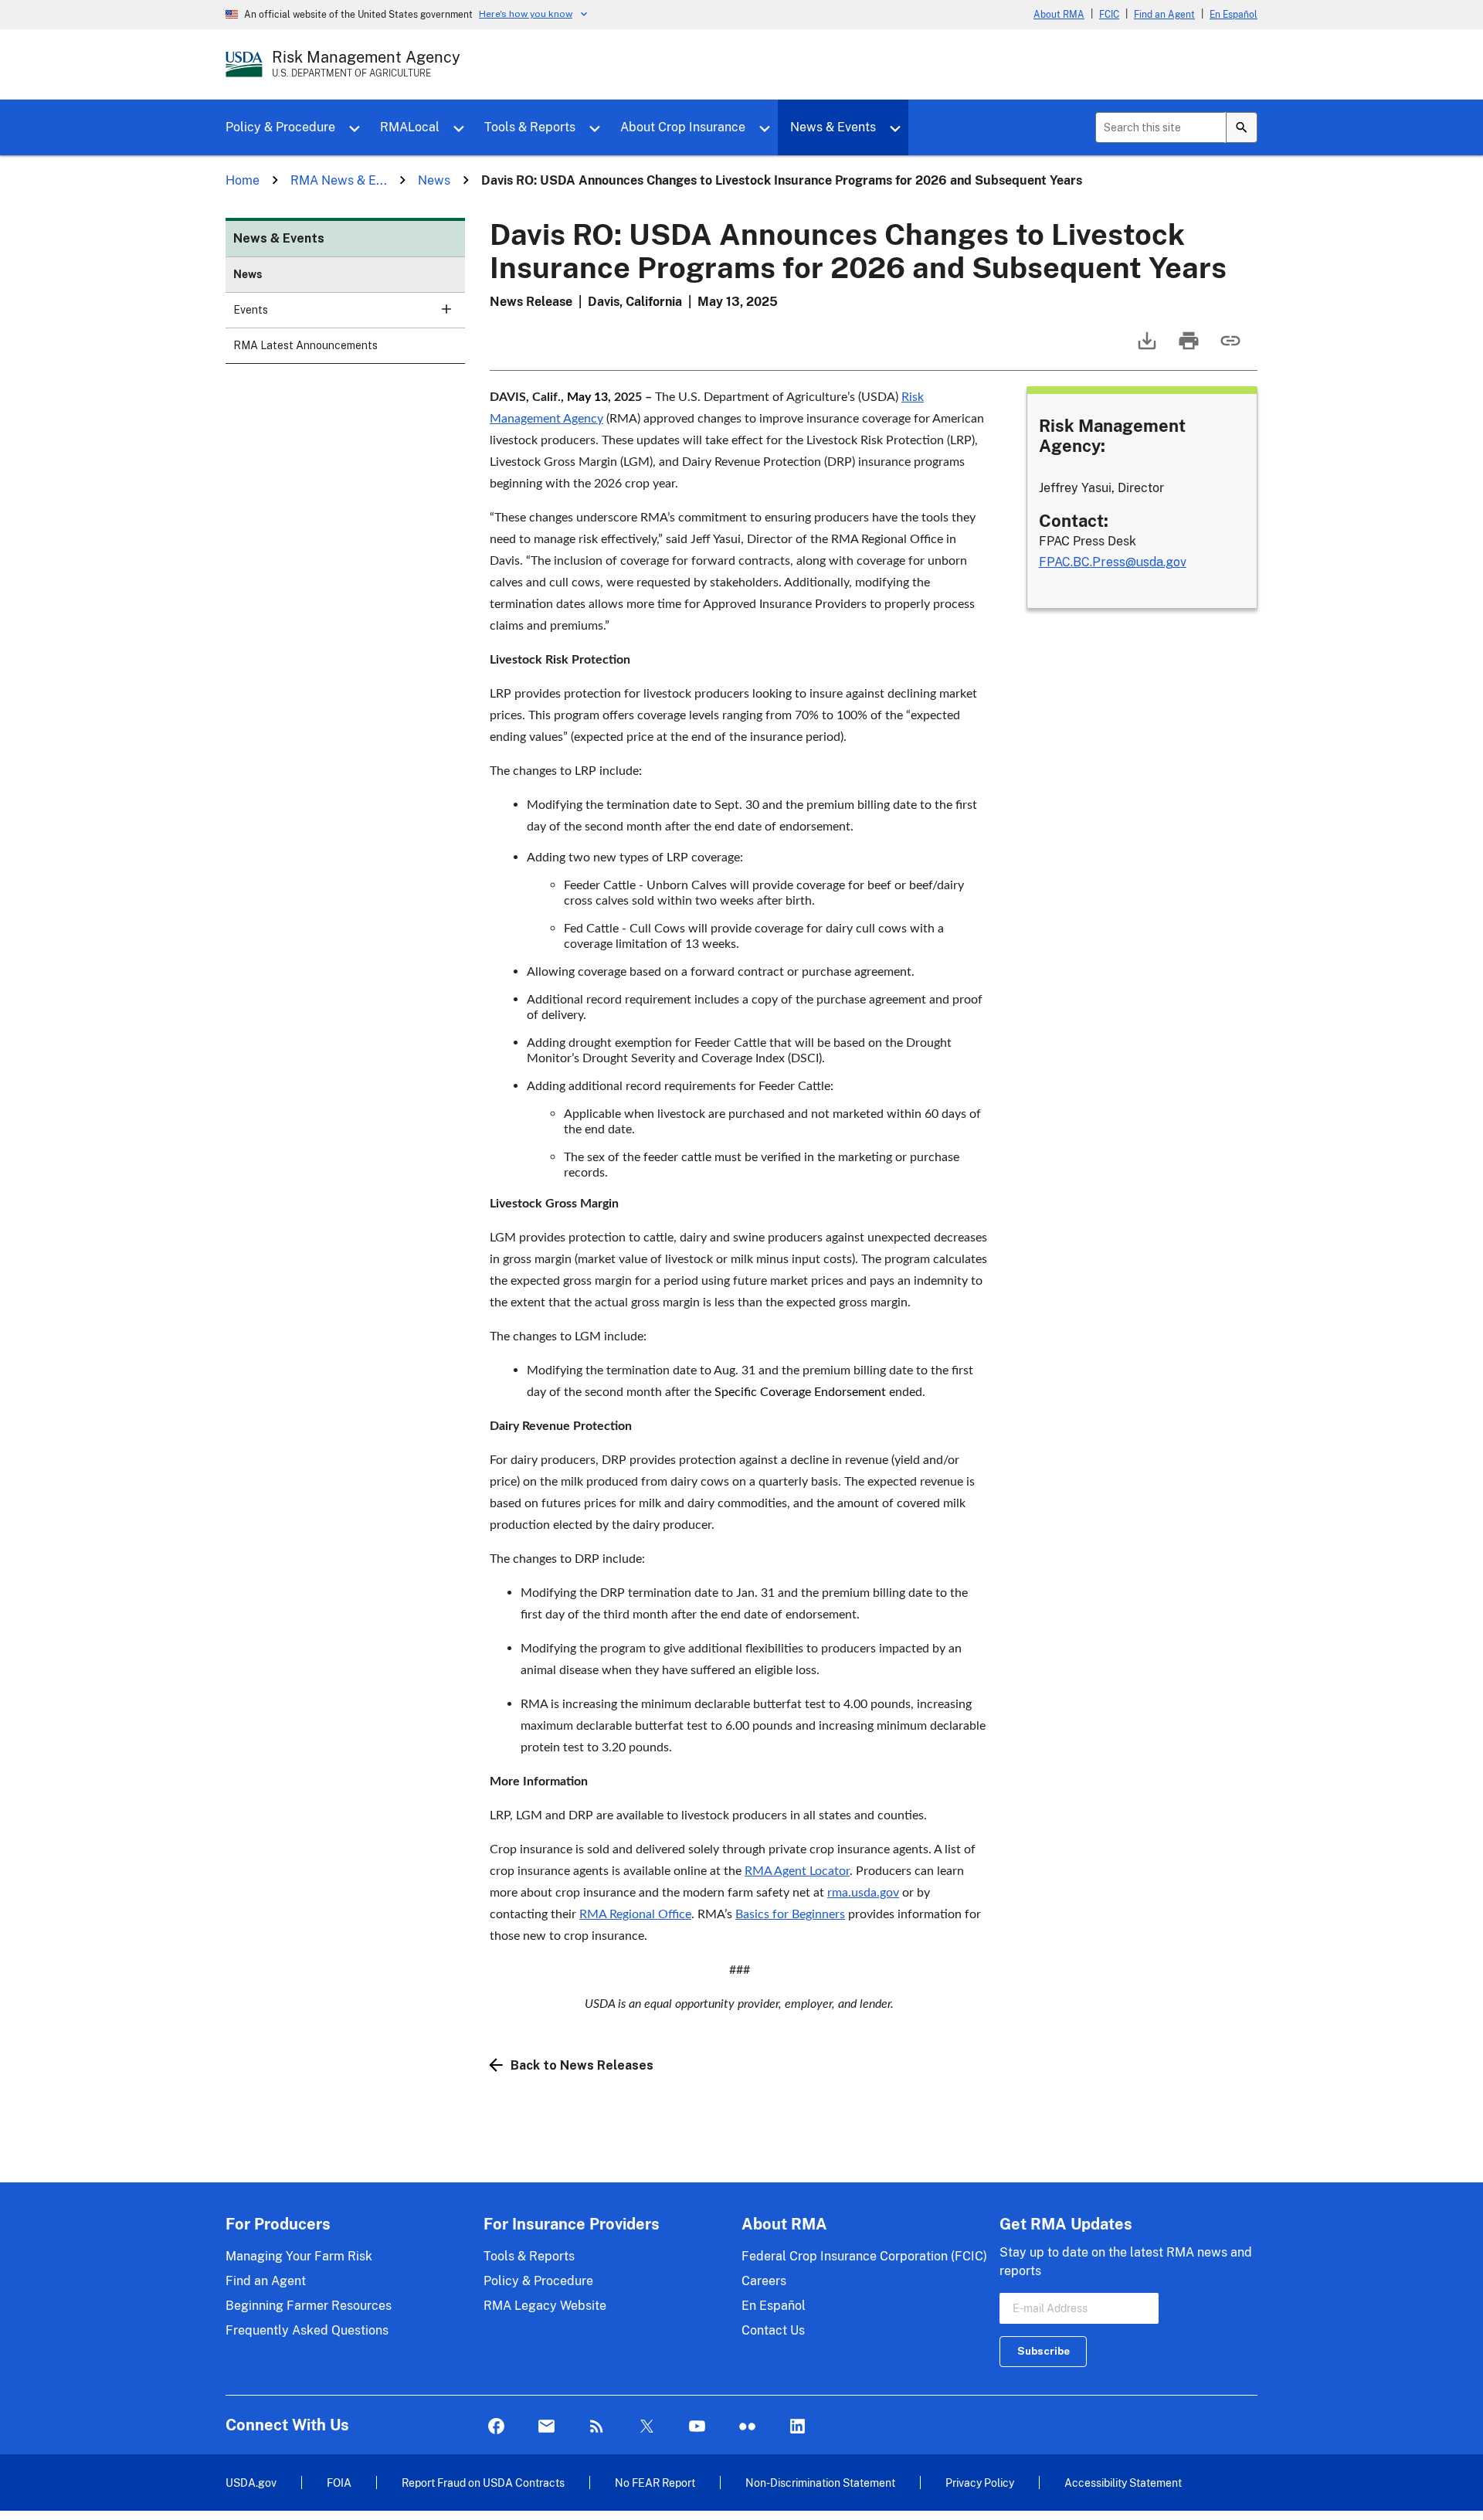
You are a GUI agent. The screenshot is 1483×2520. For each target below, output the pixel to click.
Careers (764, 2281)
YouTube (697, 2427)
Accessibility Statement (1123, 2483)
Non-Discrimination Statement (820, 2483)
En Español (1234, 15)
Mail (546, 2427)
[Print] (1187, 348)
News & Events (833, 127)
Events (251, 310)
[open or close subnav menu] (446, 309)
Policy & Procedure (280, 127)
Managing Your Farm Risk (299, 2256)
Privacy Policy (980, 2483)
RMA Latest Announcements (305, 345)
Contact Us (773, 2330)
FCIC (1109, 15)
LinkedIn (797, 2427)
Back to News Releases (582, 2065)
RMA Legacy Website (545, 2306)
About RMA (1059, 15)
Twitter (647, 2427)
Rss (597, 2427)
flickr (747, 2427)
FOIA (339, 2483)
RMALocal (410, 127)
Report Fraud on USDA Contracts (483, 2483)
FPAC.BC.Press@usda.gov (1113, 562)
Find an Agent (1164, 15)
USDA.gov (251, 2483)
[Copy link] (1229, 348)
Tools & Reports (530, 127)
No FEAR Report (655, 2483)
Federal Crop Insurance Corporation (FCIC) (864, 2256)
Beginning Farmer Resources (309, 2306)
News (248, 274)
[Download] (1145, 348)
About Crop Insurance (683, 127)
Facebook (496, 2427)
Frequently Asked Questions (307, 2330)
